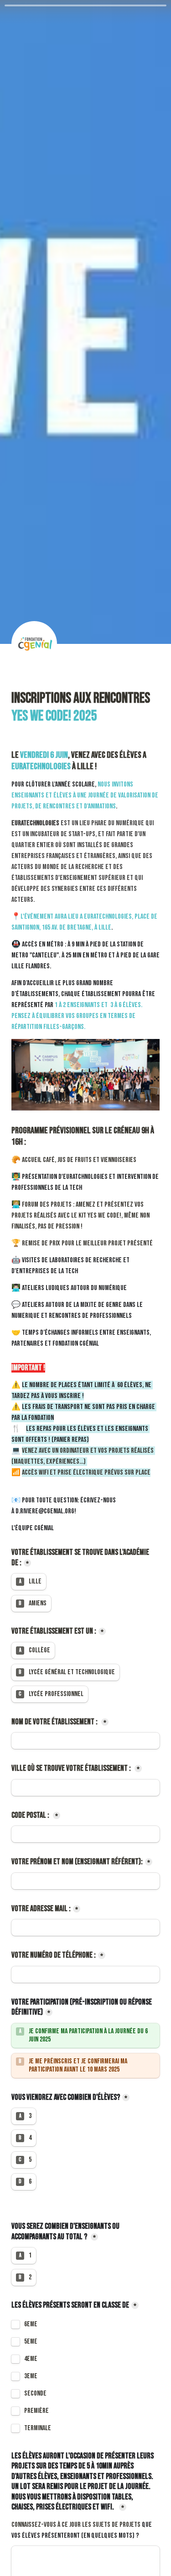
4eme (31, 2359)
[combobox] (85, 1974)
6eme (31, 2324)
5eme (31, 2342)
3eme (31, 2376)
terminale (38, 2428)
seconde (35, 2394)
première (36, 2411)
